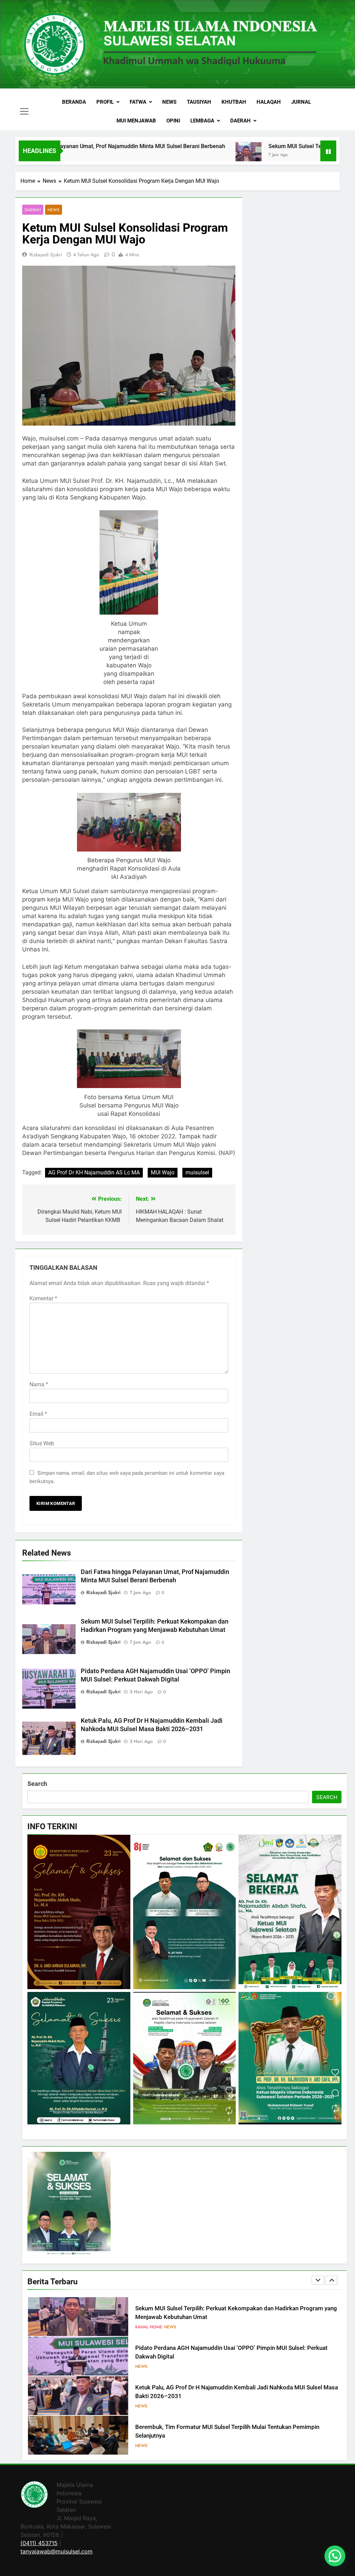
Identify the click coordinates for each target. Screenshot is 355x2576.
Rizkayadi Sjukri (46, 255)
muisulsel (197, 1173)
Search (37, 1784)
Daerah (240, 121)
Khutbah (234, 102)
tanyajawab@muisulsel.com (57, 2551)
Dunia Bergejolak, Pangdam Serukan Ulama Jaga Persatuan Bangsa (223, 2431)
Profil (105, 102)
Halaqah (269, 102)
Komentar (43, 1298)
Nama (39, 1384)
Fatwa (138, 102)
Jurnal (301, 102)
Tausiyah (199, 102)
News (169, 102)
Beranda (74, 102)
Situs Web (42, 1443)
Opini (173, 121)
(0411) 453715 (39, 2543)
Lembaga (202, 121)
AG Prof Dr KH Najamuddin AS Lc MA (94, 1173)
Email (38, 1414)
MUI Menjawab (136, 121)
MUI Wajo (163, 1173)
